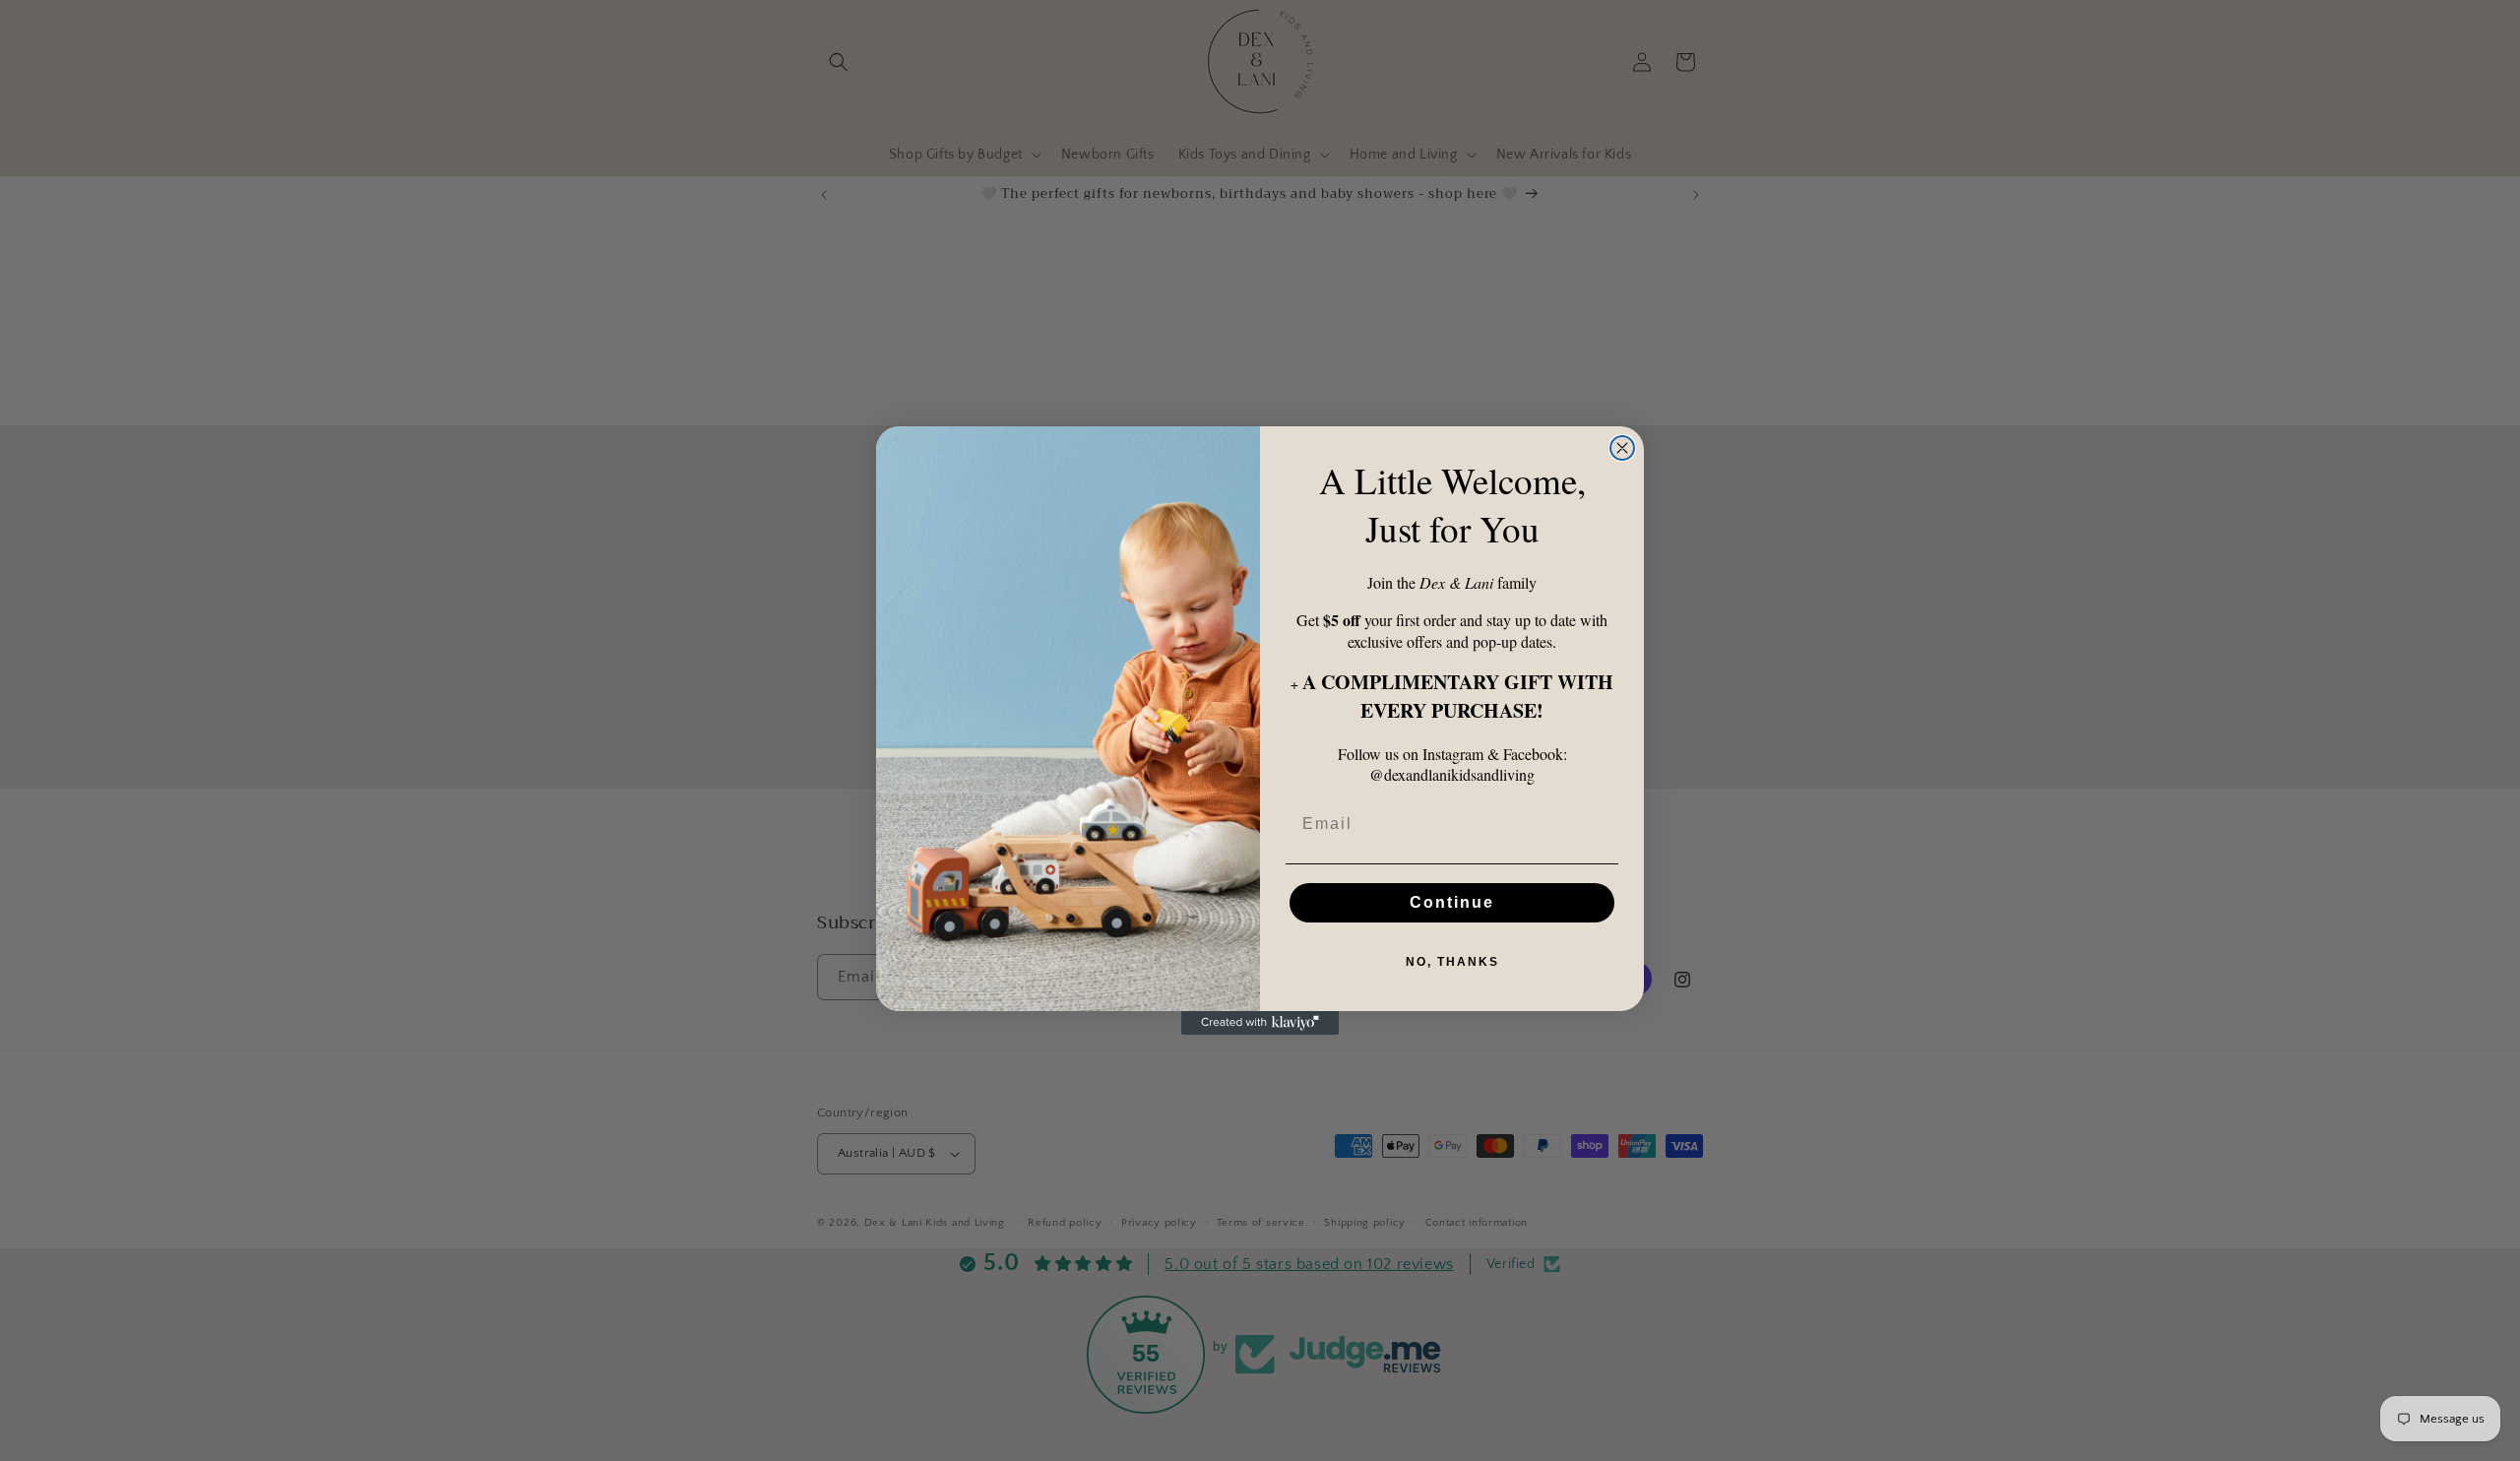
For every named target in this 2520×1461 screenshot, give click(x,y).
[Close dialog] (1622, 448)
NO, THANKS (1452, 962)
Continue (1452, 902)
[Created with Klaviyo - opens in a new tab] (1260, 1023)
